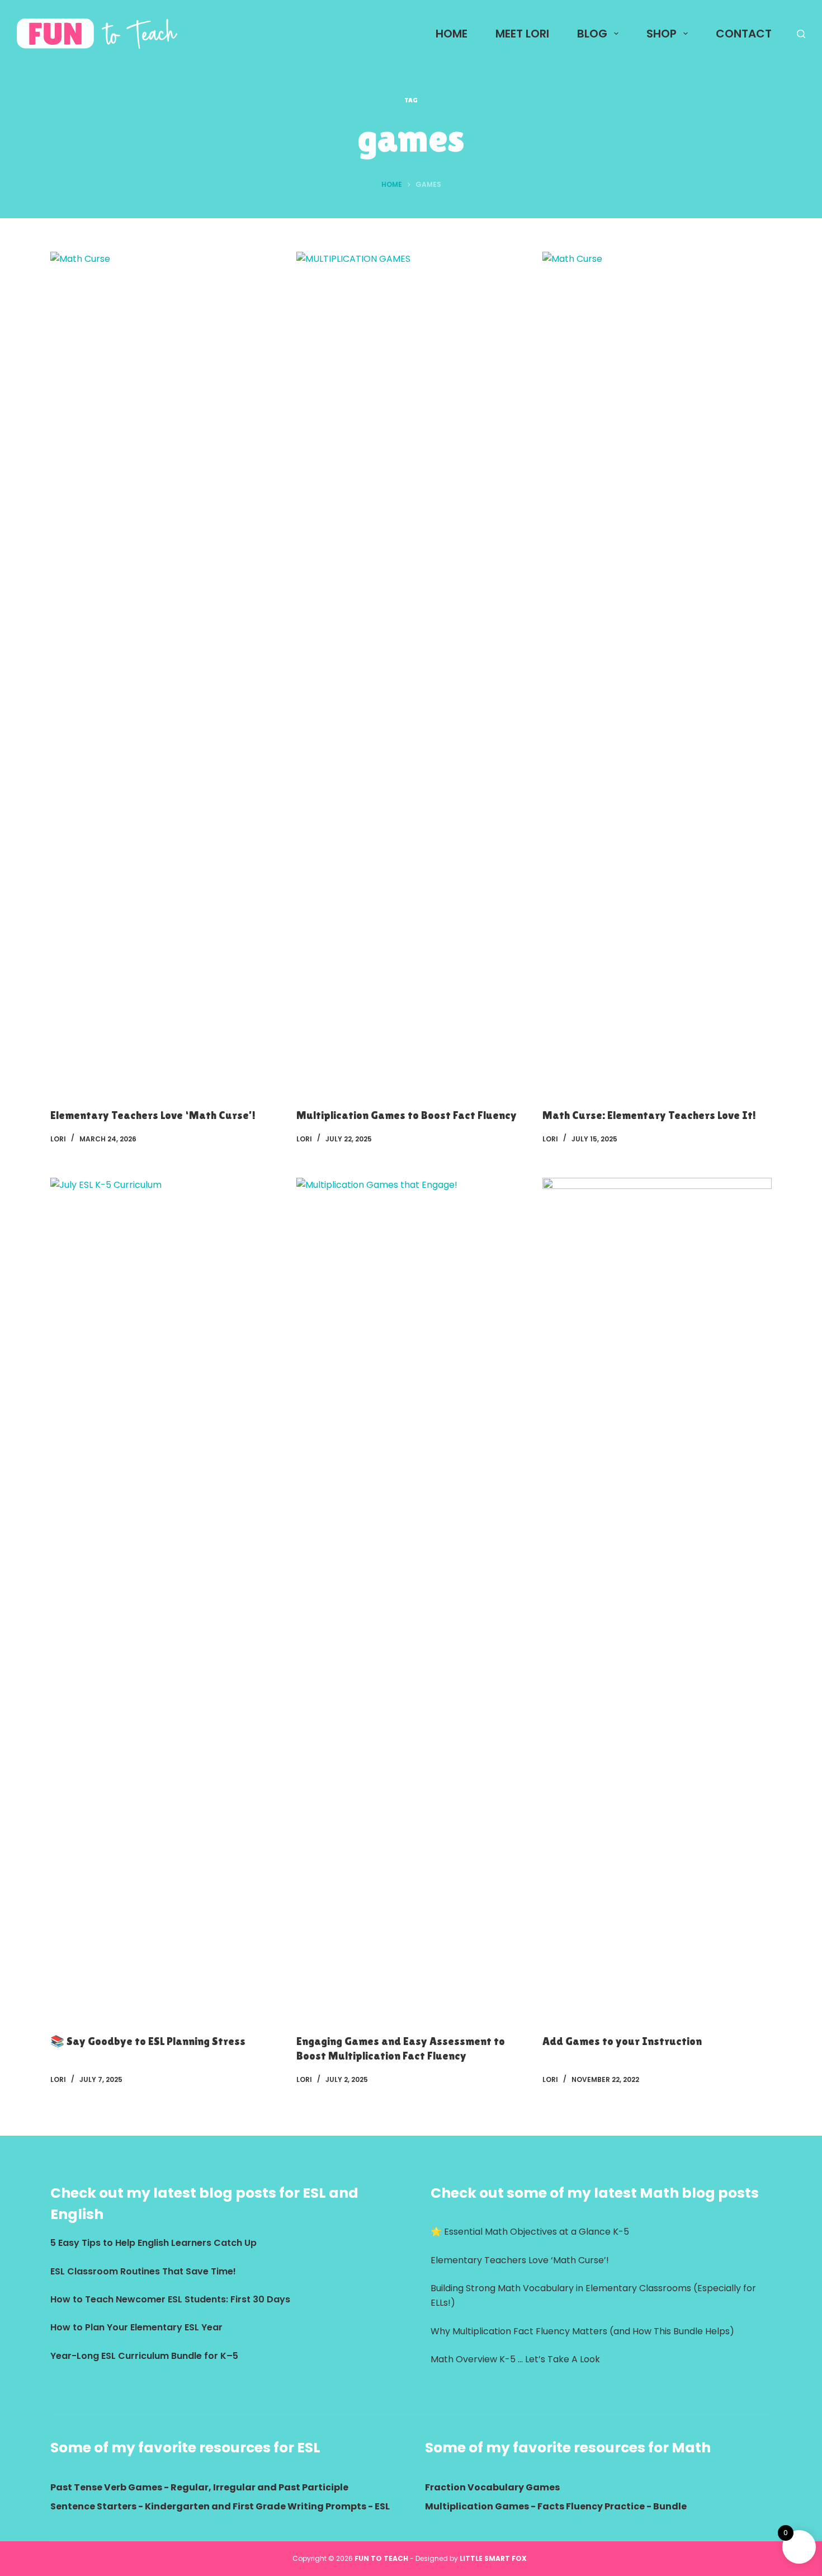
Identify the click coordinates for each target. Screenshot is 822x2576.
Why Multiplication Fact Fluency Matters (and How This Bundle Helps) (582, 2331)
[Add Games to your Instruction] (657, 1597)
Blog (592, 34)
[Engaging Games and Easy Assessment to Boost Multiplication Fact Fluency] (411, 1597)
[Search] (801, 34)
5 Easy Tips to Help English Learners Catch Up (153, 2243)
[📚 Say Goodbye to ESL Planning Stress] (165, 1597)
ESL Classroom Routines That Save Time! (143, 2271)
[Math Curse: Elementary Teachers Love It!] (657, 671)
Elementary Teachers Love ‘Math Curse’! (153, 1115)
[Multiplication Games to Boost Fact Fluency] (411, 671)
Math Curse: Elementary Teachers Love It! (649, 1115)
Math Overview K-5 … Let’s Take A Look (515, 2359)
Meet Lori (522, 34)
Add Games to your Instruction (622, 2041)
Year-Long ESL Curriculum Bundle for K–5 (144, 2356)
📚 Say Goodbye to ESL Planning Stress (148, 2041)
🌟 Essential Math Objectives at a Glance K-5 (530, 2232)
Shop (662, 34)
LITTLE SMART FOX (495, 2558)
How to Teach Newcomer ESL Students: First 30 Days (170, 2299)
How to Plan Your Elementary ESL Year (136, 2327)
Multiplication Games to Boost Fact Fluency (407, 1115)
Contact (744, 34)
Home (452, 34)
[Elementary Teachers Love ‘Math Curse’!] (165, 671)
